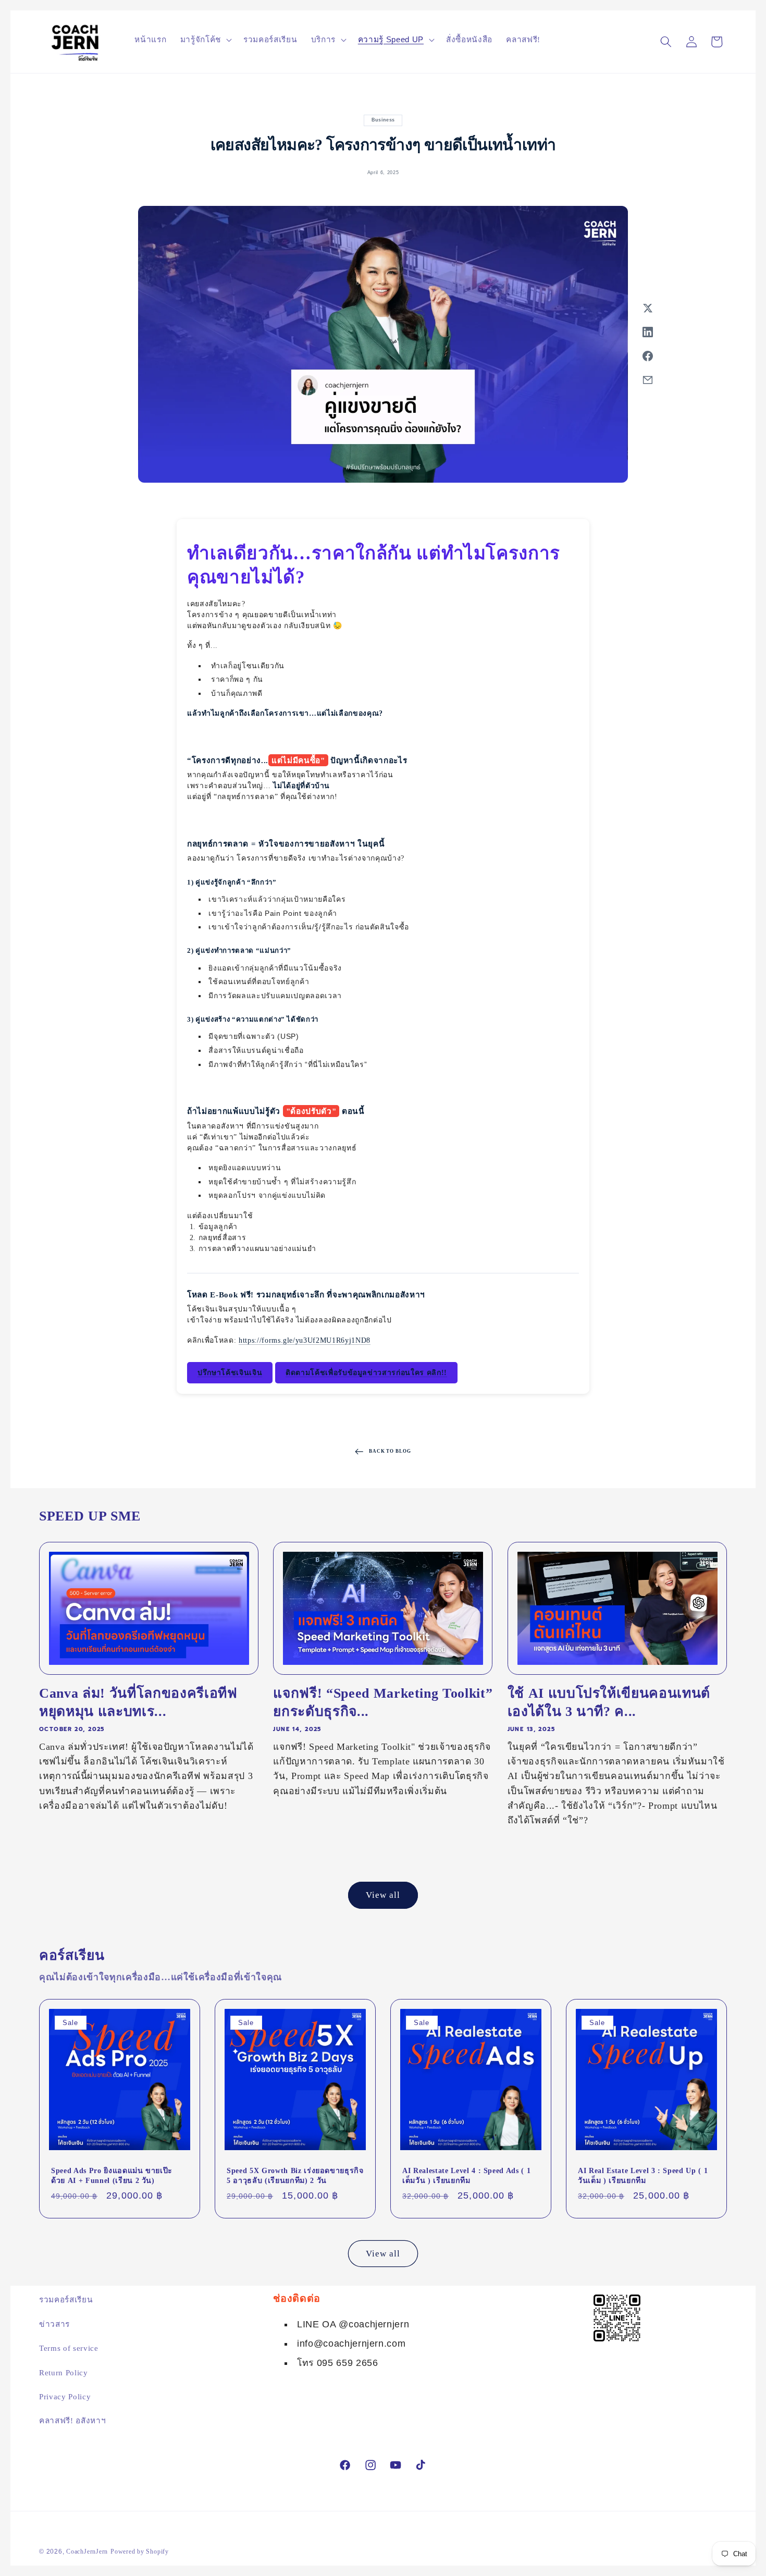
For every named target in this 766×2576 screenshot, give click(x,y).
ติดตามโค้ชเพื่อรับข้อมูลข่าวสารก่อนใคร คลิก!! (366, 1373)
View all (383, 1895)
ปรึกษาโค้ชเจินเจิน (230, 1373)
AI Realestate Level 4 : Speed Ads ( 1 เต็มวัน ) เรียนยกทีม (466, 2175)
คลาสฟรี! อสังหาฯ (72, 2420)
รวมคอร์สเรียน (66, 2299)
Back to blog (390, 1452)
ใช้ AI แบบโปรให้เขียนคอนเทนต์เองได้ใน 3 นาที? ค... (609, 1702)
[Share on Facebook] (648, 356)
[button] (205, 40)
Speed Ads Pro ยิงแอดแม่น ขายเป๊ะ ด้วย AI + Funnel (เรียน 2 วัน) (112, 2175)
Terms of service (69, 2348)
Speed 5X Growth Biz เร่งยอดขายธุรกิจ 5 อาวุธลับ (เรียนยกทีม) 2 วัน (295, 2175)
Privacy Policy (65, 2396)
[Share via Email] (648, 380)
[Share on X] (648, 308)
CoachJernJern (87, 2552)
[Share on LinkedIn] (648, 332)
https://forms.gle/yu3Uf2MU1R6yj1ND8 (305, 1340)
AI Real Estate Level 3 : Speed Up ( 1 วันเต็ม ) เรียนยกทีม (643, 2175)
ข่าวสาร (54, 2324)
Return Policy (64, 2372)
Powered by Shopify (140, 2552)
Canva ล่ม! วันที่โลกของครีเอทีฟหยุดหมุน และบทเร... (138, 1702)
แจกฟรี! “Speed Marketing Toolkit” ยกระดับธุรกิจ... (383, 1702)
